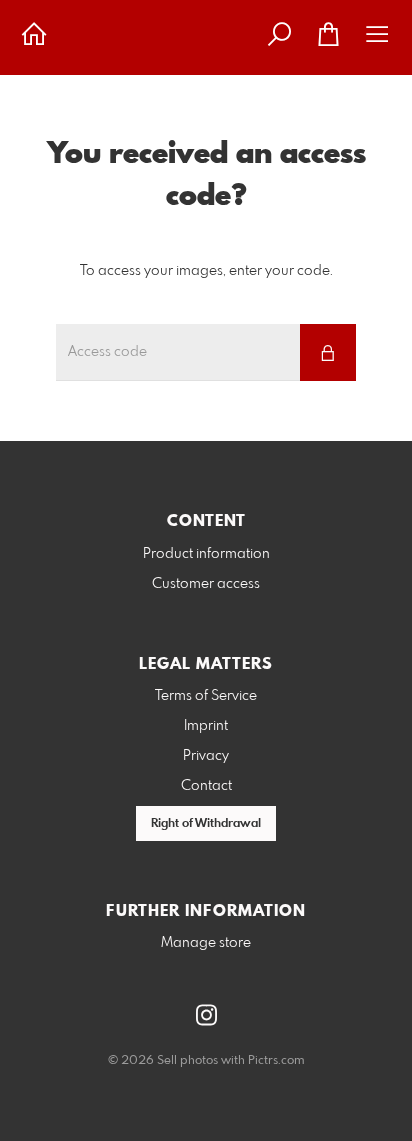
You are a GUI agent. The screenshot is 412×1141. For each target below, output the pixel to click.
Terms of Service (206, 696)
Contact (206, 786)
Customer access (206, 584)
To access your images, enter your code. (206, 271)
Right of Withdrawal (206, 824)
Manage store (206, 943)
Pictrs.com (276, 1061)
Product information (206, 554)
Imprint (206, 726)
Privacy (206, 756)
